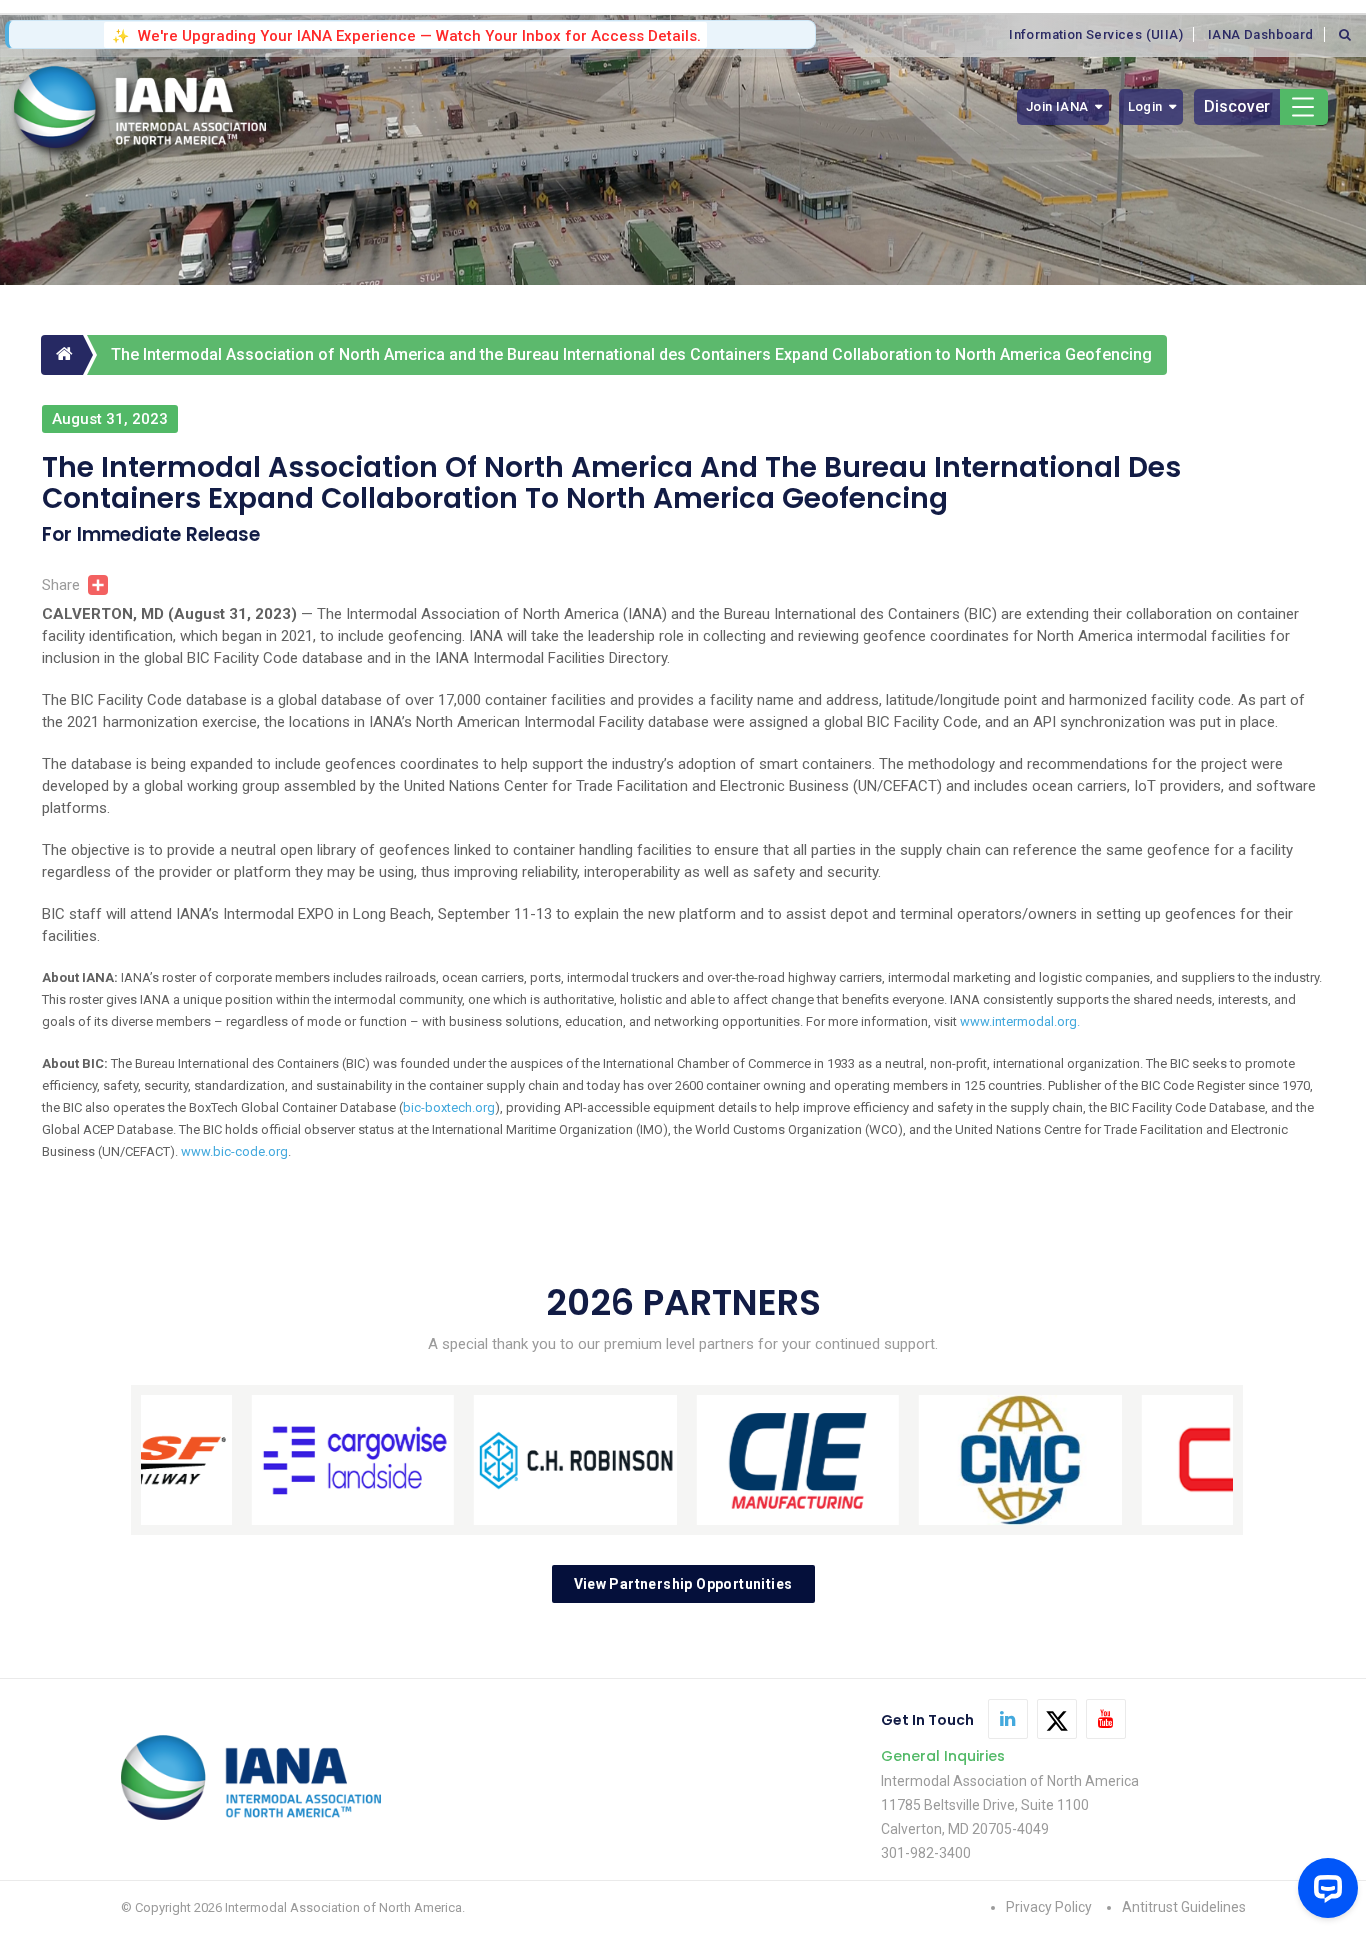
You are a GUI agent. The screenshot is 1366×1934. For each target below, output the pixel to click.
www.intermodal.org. (1020, 1021)
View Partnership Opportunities (683, 1584)
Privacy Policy (1049, 1907)
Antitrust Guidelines (1184, 1907)
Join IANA (1057, 106)
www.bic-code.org (234, 1151)
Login (1145, 106)
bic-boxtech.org (449, 1107)
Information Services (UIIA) (1096, 34)
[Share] (94, 585)
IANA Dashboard (1261, 34)
